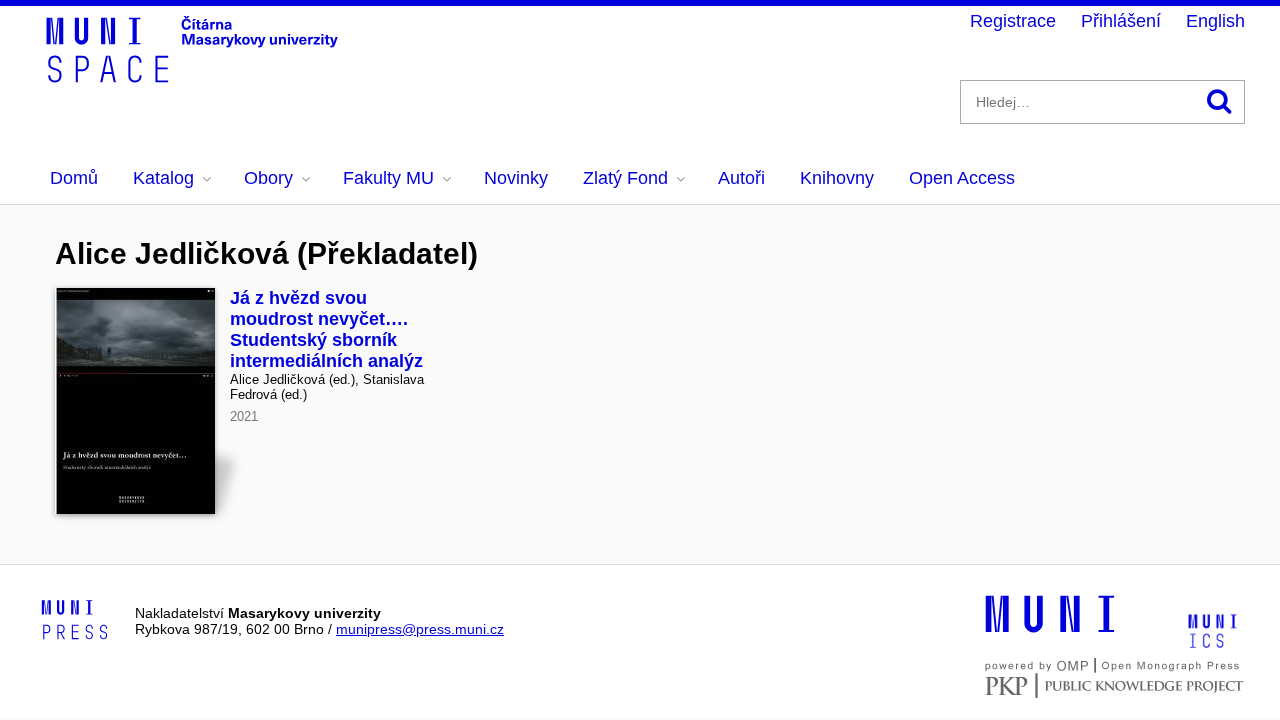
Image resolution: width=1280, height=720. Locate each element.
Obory (268, 178)
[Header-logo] (195, 76)
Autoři (741, 178)
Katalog (163, 178)
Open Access (962, 178)
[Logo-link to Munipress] (75, 621)
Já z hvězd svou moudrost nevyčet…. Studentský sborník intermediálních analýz (326, 329)
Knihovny (837, 178)
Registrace (1013, 21)
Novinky (516, 178)
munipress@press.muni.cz (420, 629)
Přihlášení (1121, 21)
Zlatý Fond (625, 178)
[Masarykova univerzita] (1050, 630)
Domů (74, 178)
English (1215, 21)
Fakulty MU (388, 178)
